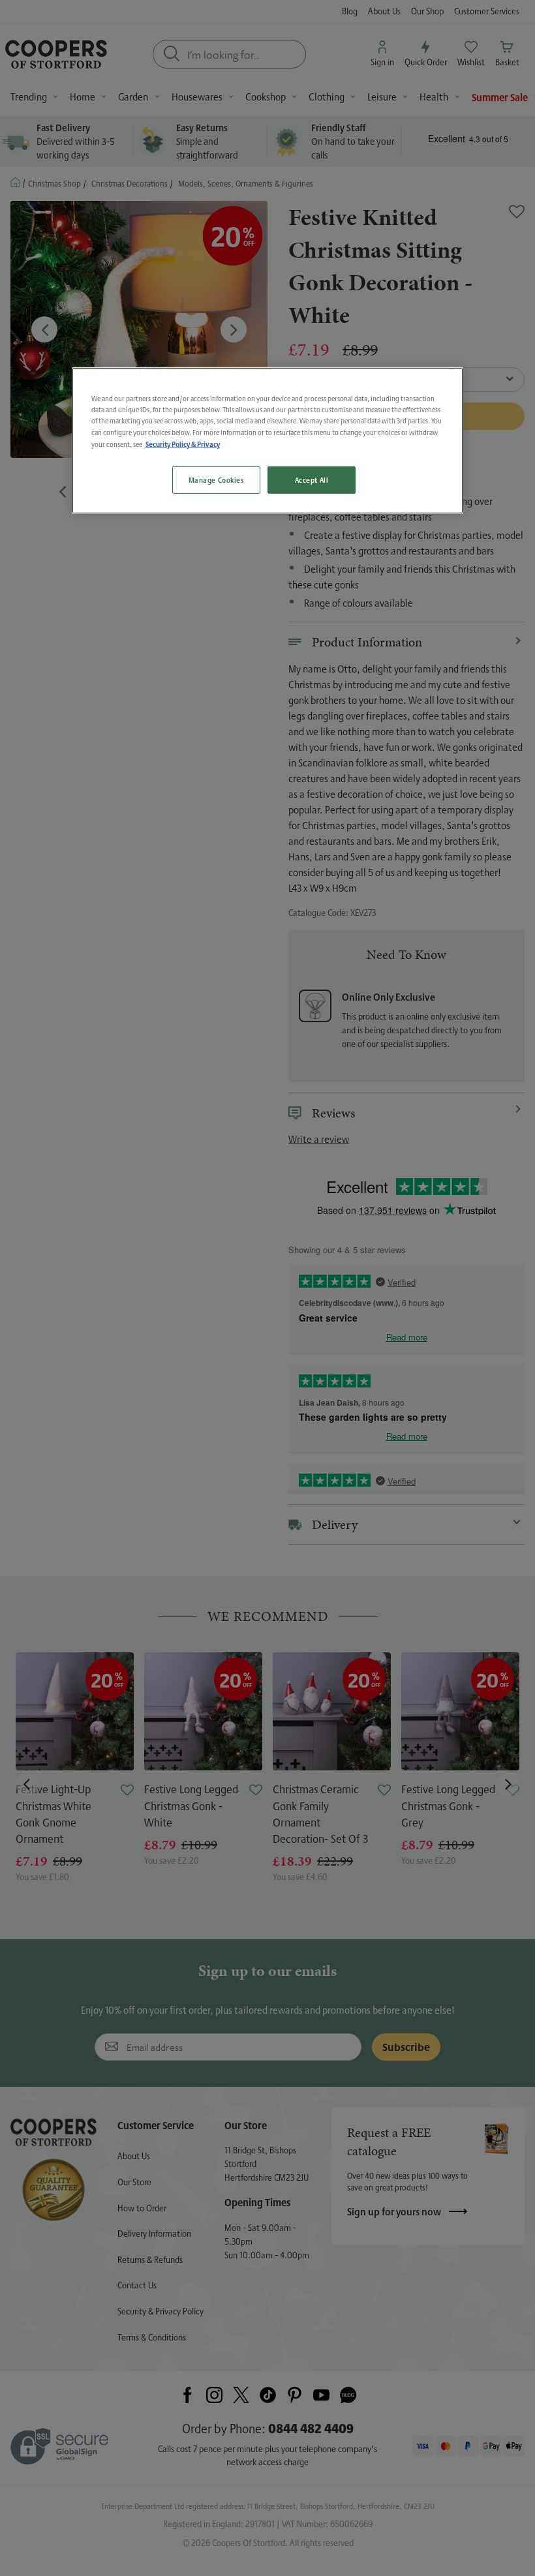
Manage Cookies (216, 480)
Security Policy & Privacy (183, 443)
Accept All (312, 480)
